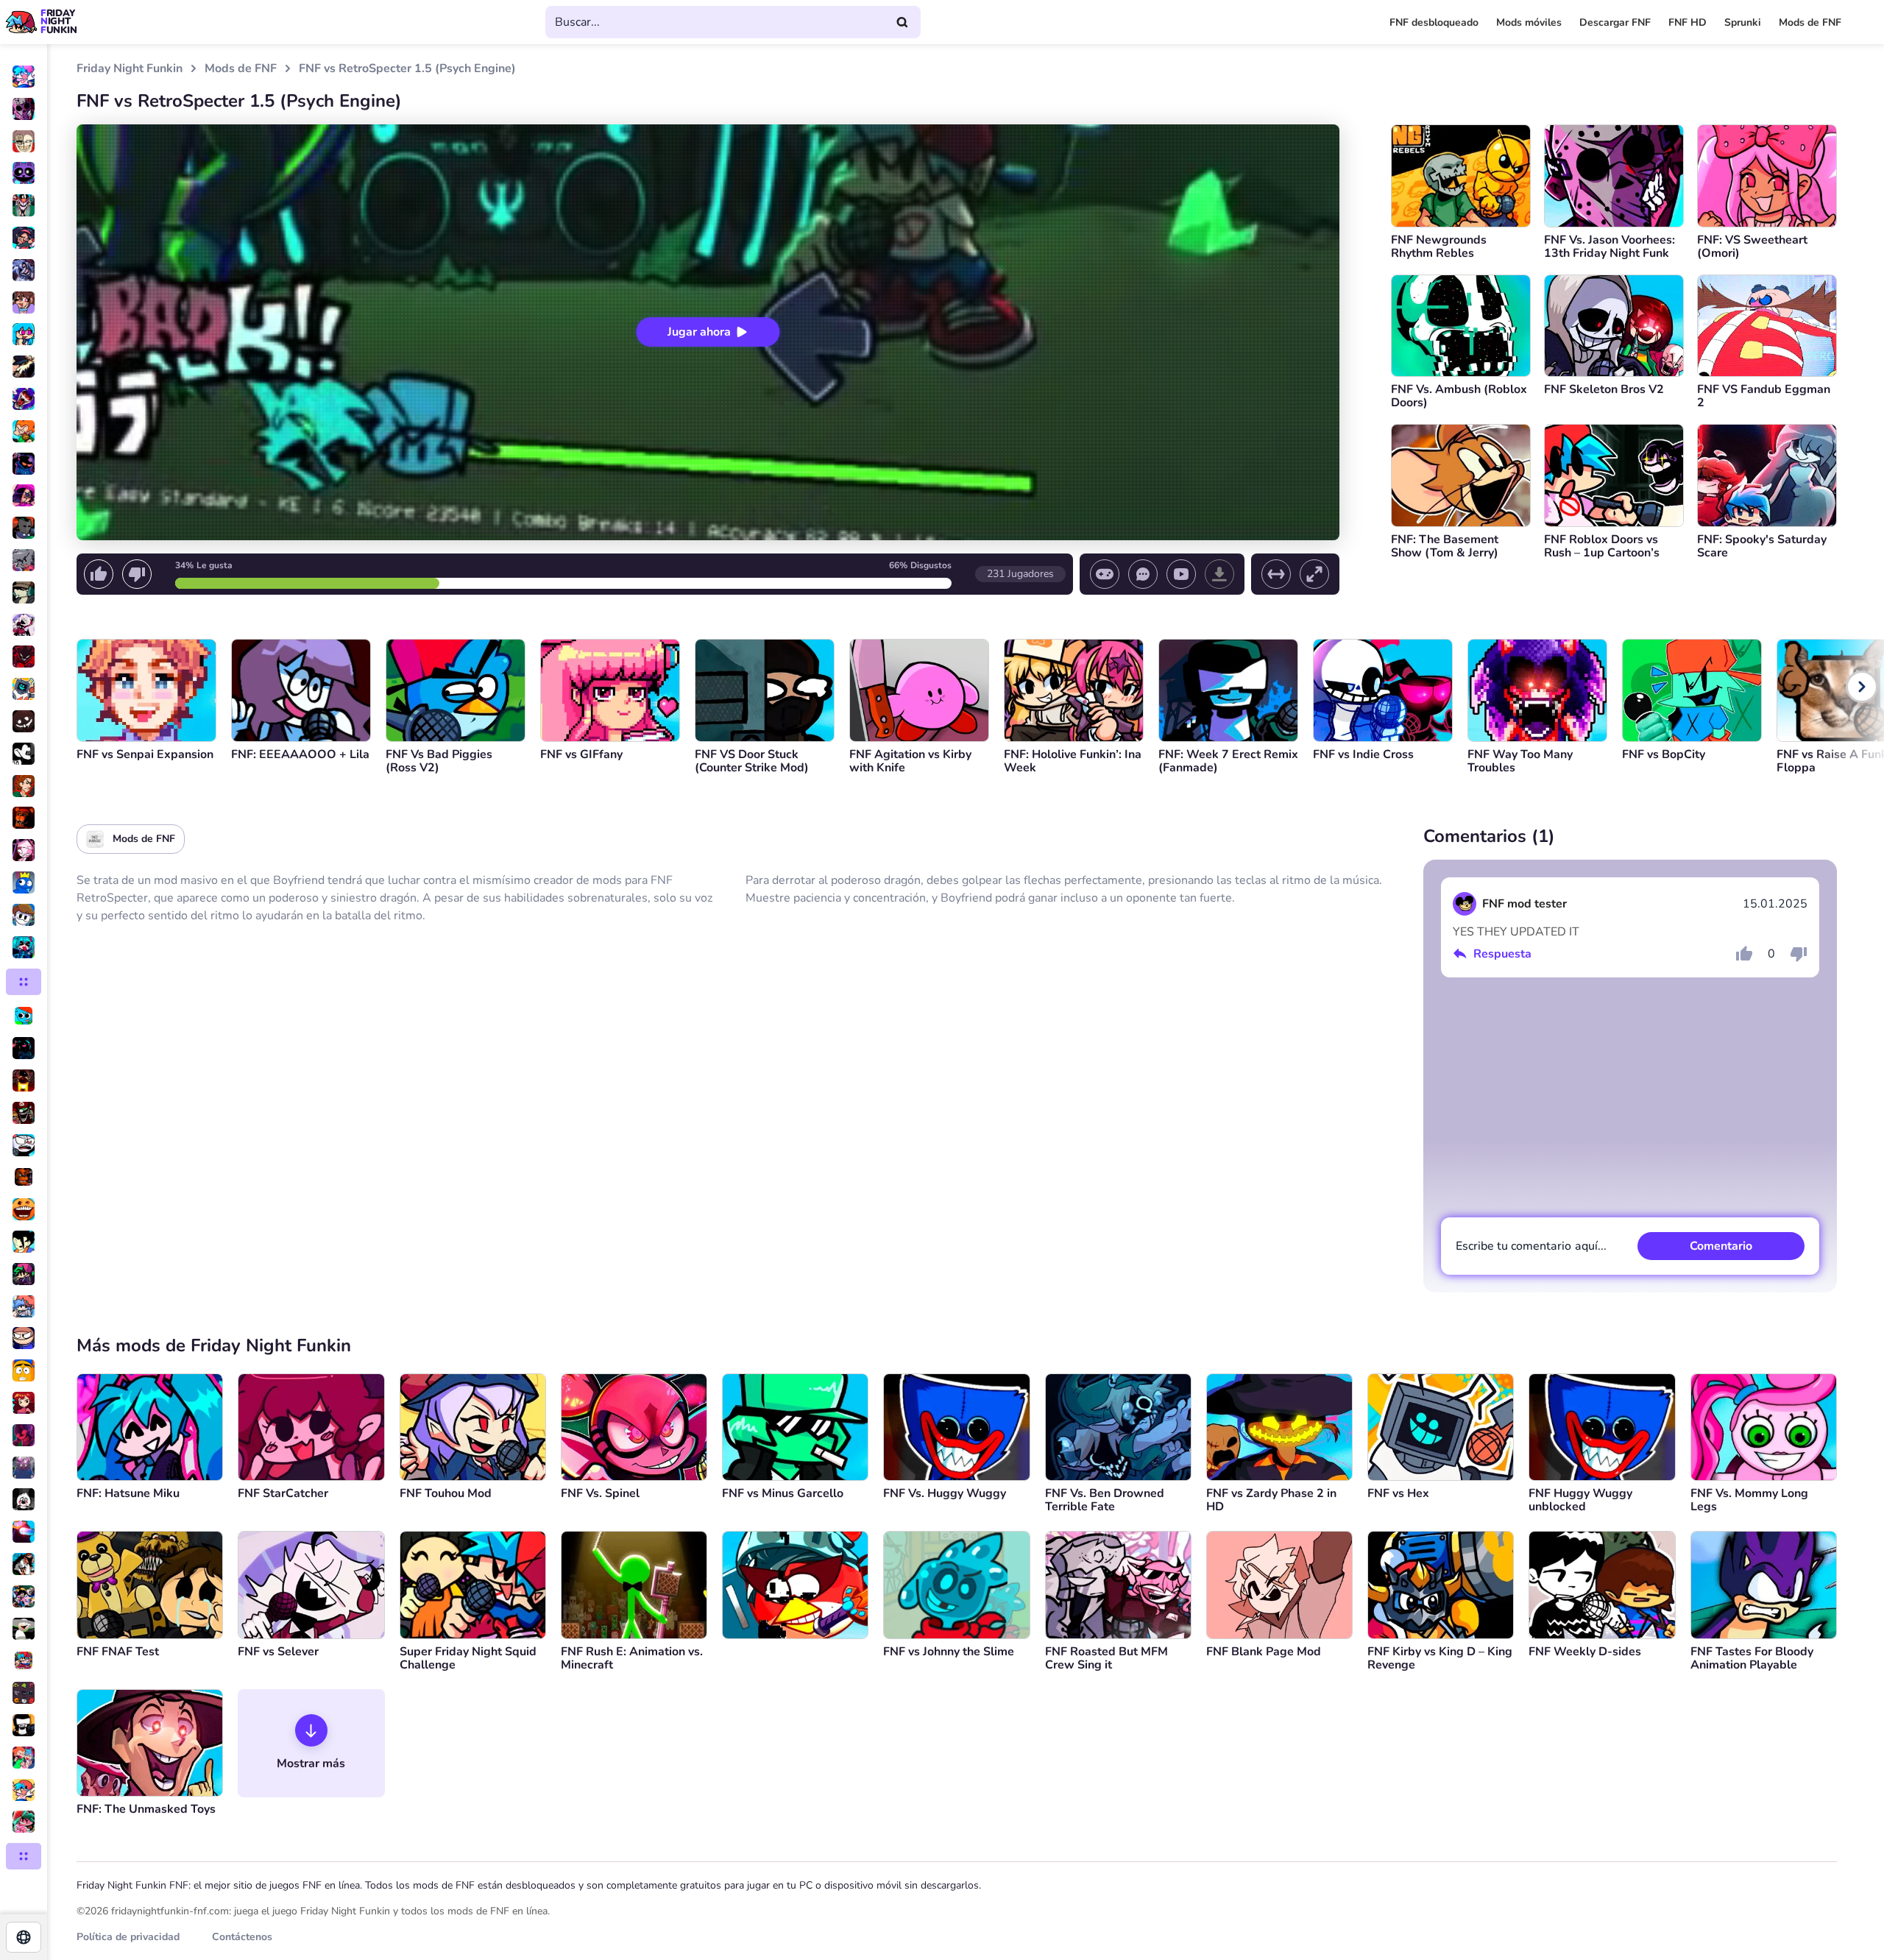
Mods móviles (1529, 22)
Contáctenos (242, 1937)
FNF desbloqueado (1434, 22)
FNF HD (1688, 22)
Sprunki (1743, 22)
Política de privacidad (128, 1937)
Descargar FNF (1615, 22)
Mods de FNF (1810, 22)
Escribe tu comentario (1531, 1246)
